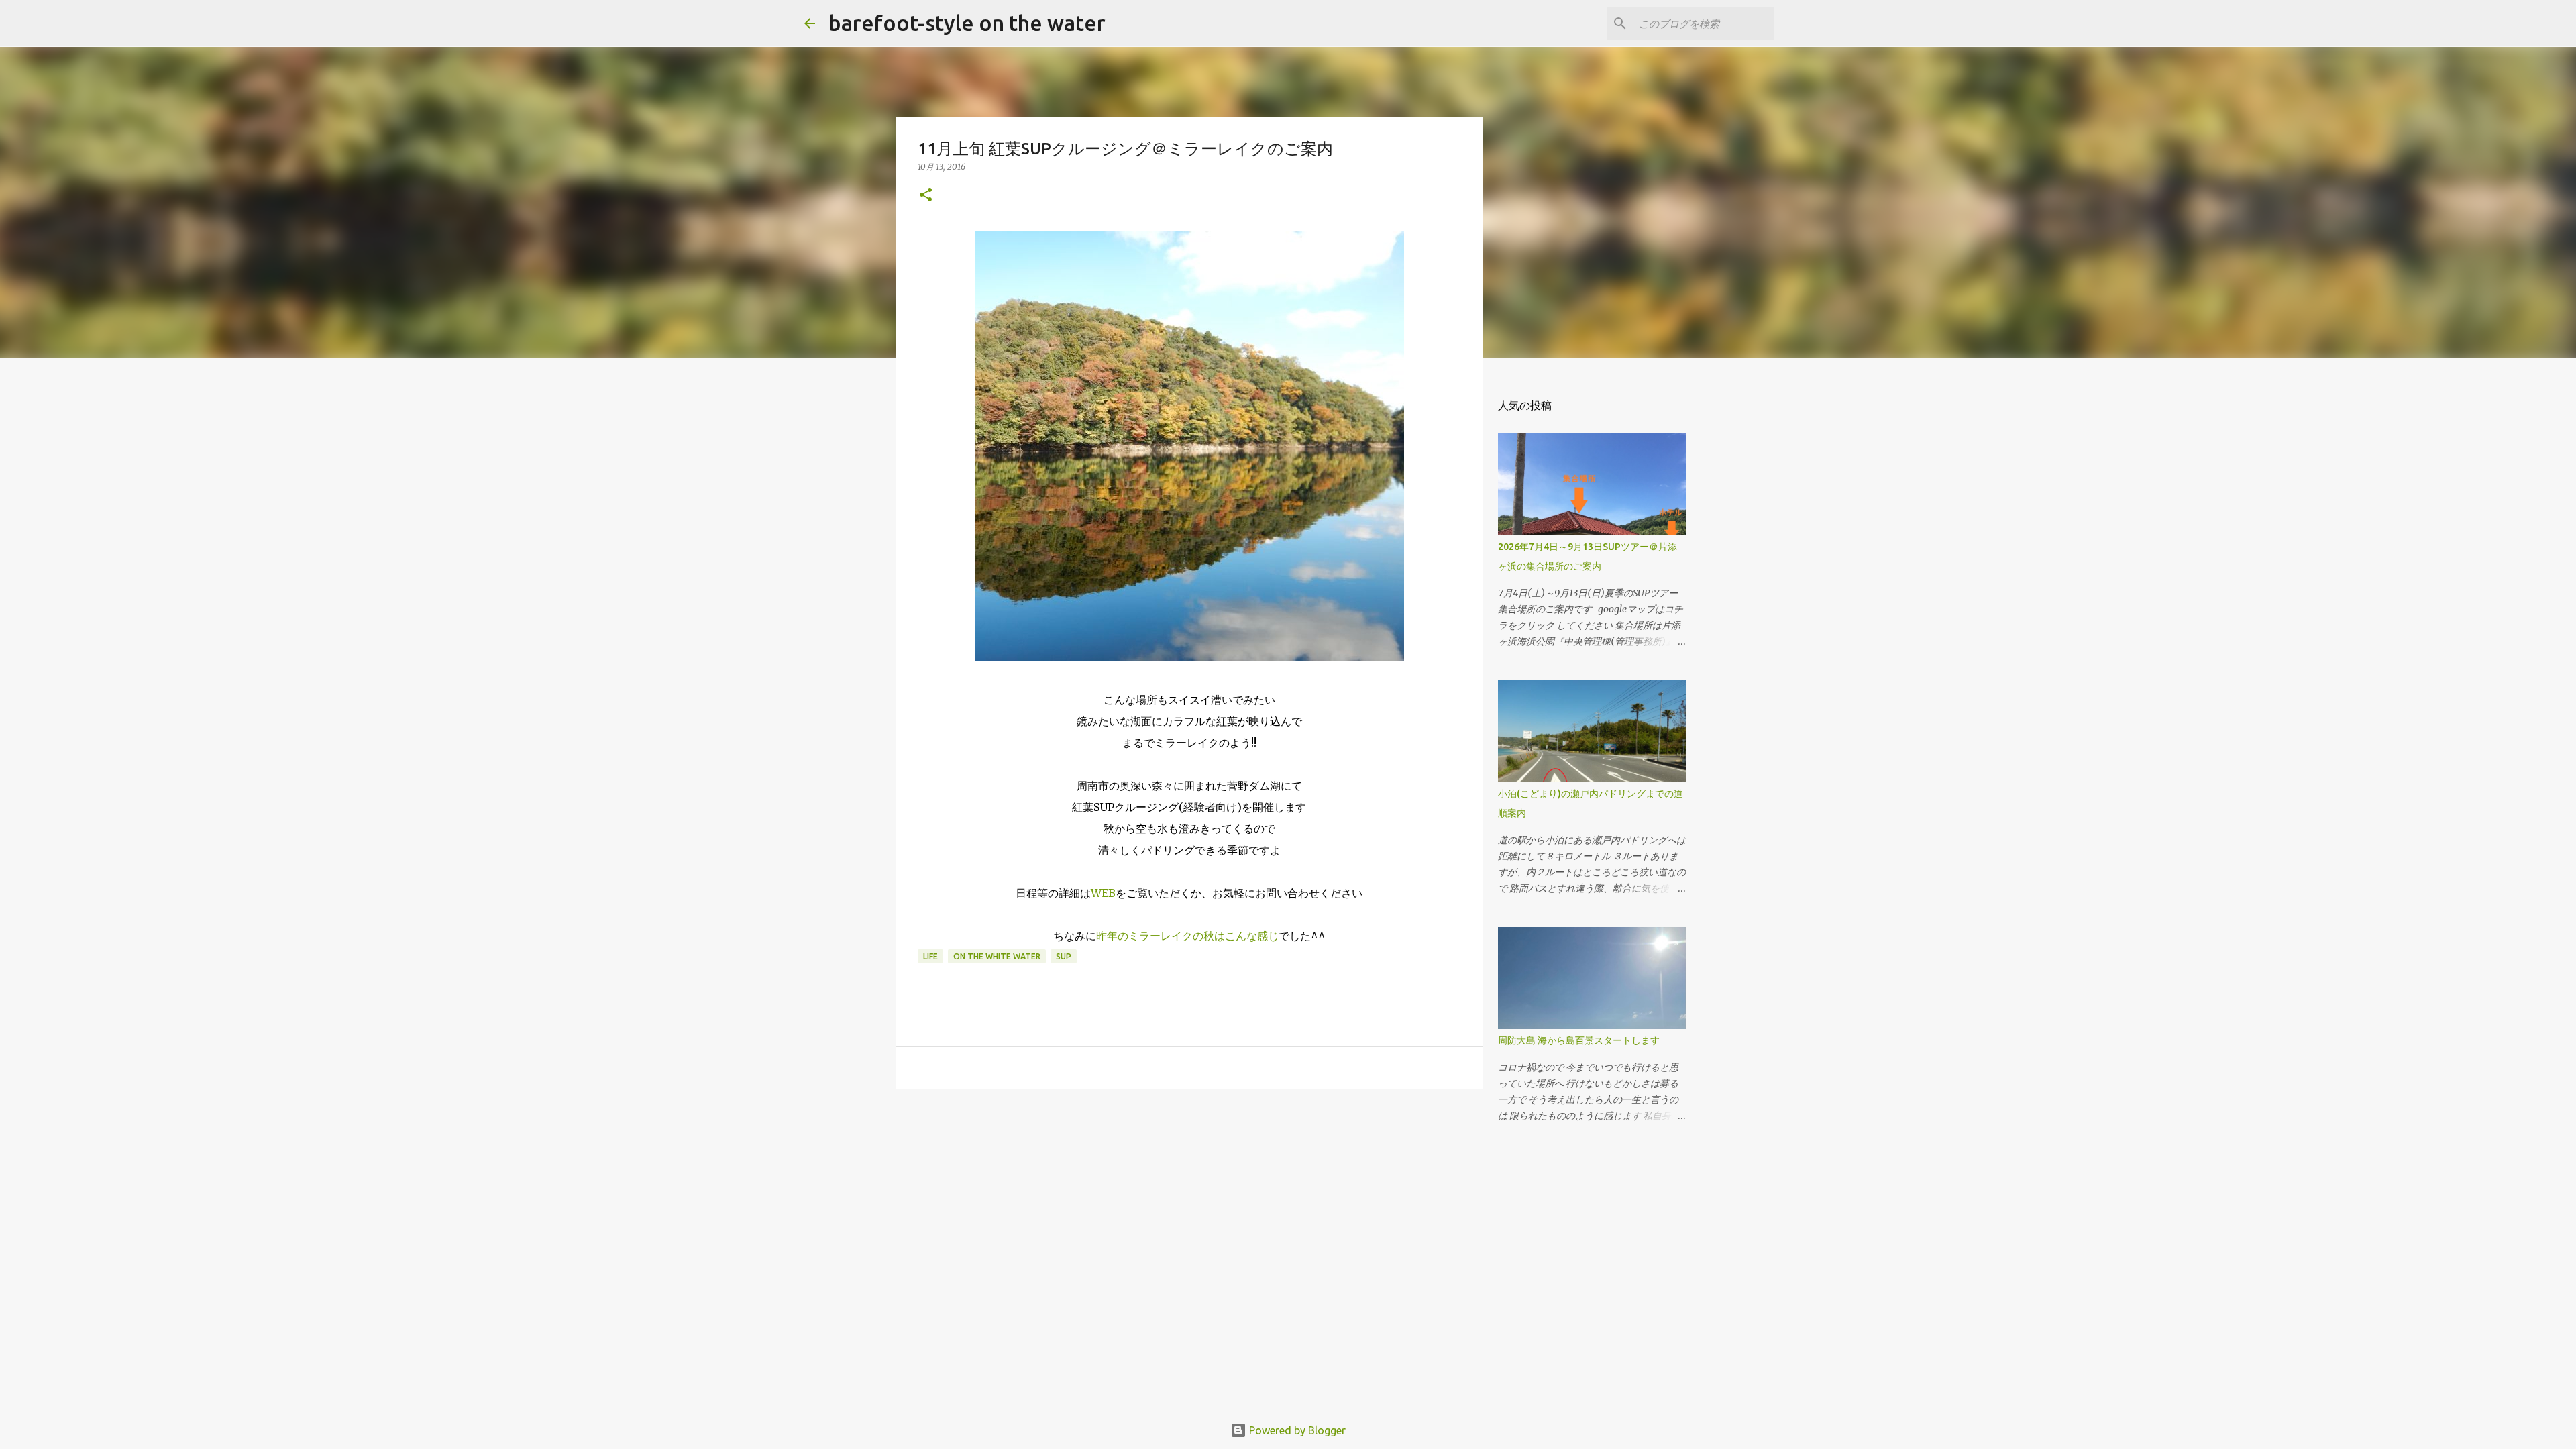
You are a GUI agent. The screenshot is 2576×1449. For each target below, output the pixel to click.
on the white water (997, 956)
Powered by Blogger (1296, 1430)
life (930, 956)
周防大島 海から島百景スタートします (1579, 1040)
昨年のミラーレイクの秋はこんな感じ (1187, 936)
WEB (1103, 893)
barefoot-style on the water (967, 23)
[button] (926, 196)
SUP (1064, 956)
